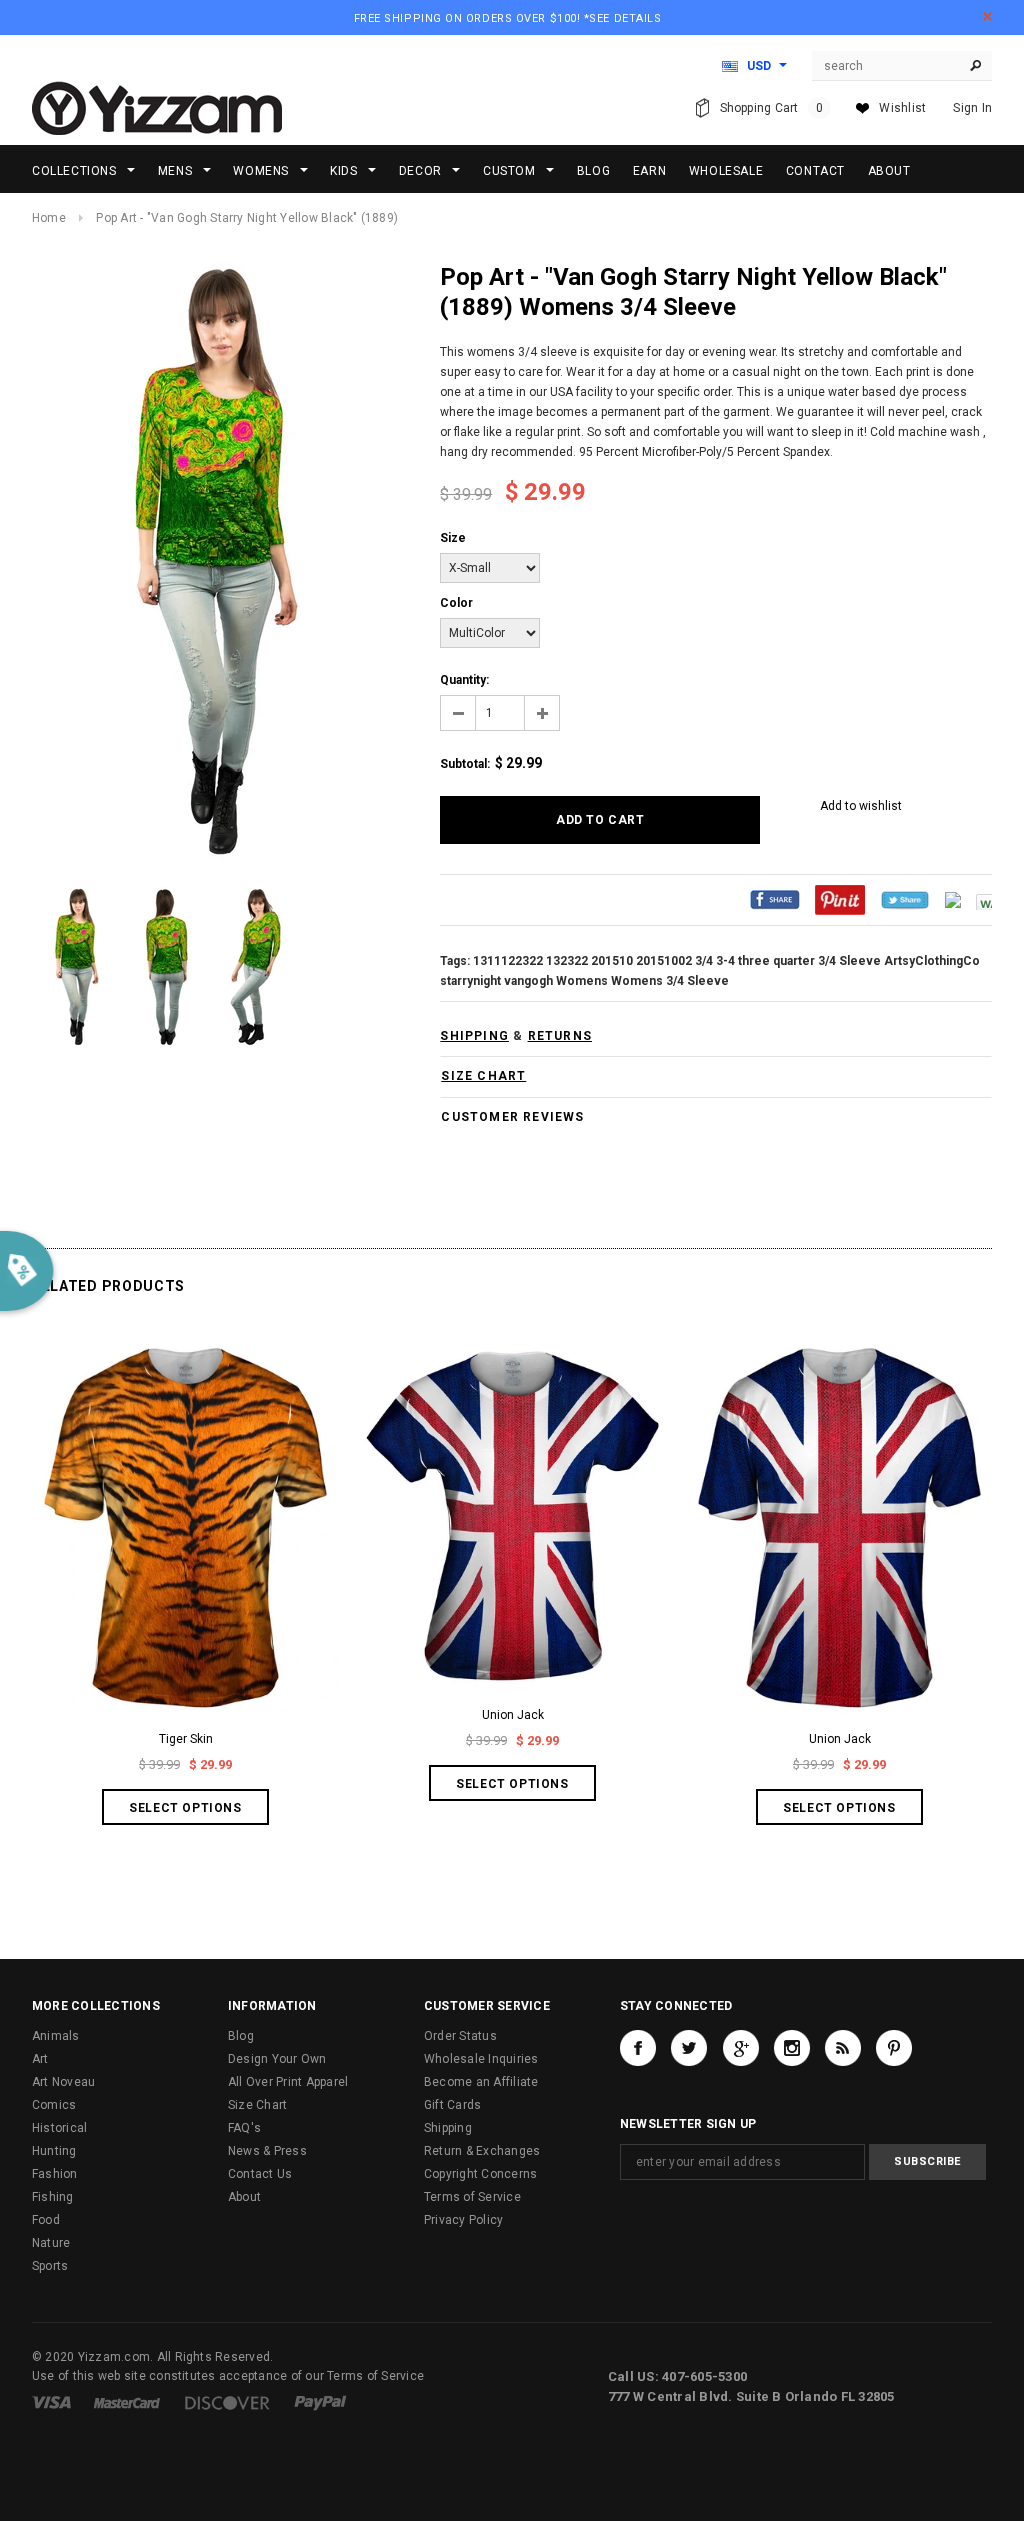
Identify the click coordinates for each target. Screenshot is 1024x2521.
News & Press (267, 2151)
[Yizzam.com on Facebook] (638, 2048)
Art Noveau (63, 2082)
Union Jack (513, 1715)
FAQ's (244, 2128)
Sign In (972, 108)
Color (456, 603)
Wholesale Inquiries (481, 2059)
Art (40, 2059)
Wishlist (902, 108)
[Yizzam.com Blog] (843, 2048)
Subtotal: (465, 764)
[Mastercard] (127, 2402)
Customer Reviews (512, 1117)
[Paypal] (320, 2402)
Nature (51, 2243)
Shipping (448, 2128)
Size (453, 538)
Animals (56, 2036)
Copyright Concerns (480, 2174)
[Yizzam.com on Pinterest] (894, 2048)
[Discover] (227, 2402)
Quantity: (464, 680)
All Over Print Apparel (288, 2082)
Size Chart (257, 2105)
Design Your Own (277, 2059)
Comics (54, 2105)
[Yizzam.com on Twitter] (689, 2048)
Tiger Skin (186, 1739)
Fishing (53, 2197)
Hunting (54, 2151)
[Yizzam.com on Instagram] (792, 2048)
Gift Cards (452, 2105)
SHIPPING (474, 1036)
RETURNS (560, 1036)
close (987, 16)
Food (46, 2220)
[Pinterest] (840, 899)
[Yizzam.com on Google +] (741, 2048)
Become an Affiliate (481, 2082)
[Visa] (51, 2402)
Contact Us (260, 2174)
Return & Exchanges (482, 2151)
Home (49, 218)
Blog (241, 2036)
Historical (59, 2128)
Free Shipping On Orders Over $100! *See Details (508, 18)
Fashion (55, 2174)
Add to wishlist (861, 806)
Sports (50, 2266)
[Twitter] (905, 899)
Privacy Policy (463, 2220)
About (244, 2197)
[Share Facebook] (775, 899)
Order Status (460, 2036)
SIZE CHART (483, 1076)
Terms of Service (472, 2197)
